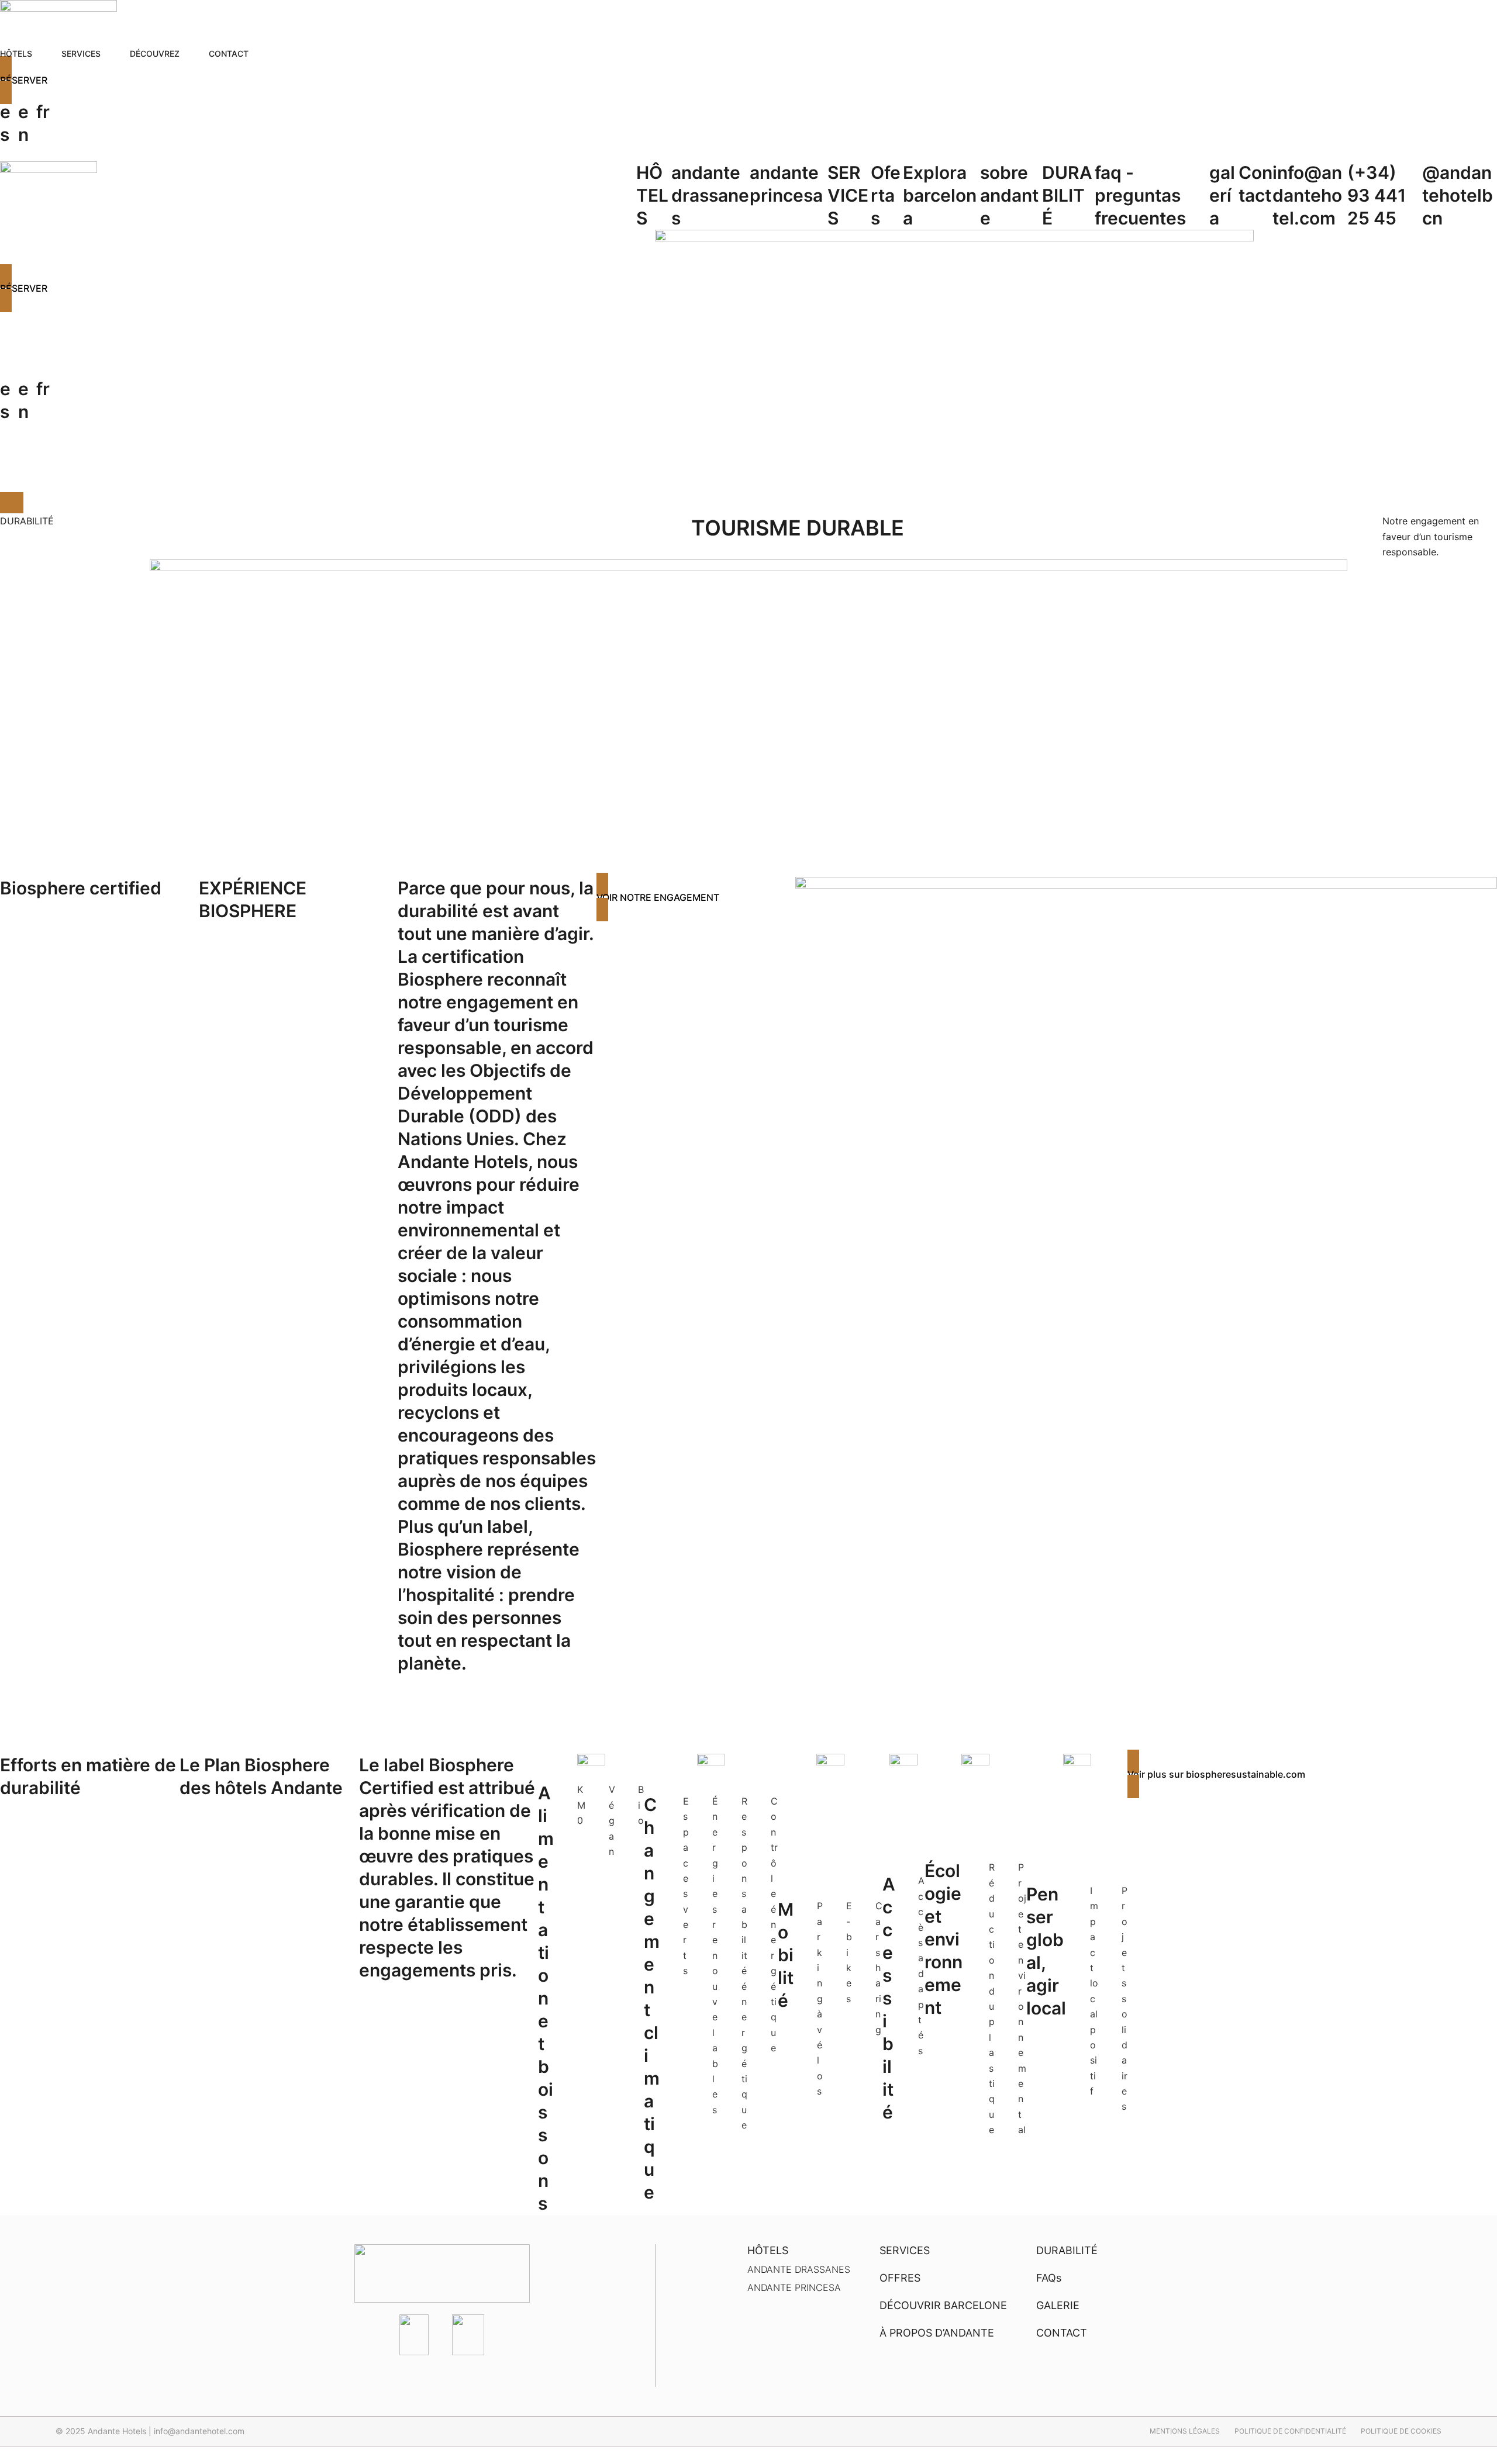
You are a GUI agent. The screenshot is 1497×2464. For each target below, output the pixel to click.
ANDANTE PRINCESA (794, 2287)
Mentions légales (1185, 2431)
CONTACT (1062, 2333)
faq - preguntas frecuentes (1140, 195)
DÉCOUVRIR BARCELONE (943, 2305)
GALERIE (1058, 2305)
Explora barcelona (940, 195)
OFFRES (900, 2278)
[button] (748, 80)
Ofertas (886, 195)
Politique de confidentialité (1290, 2431)
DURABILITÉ (1067, 195)
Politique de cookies (1401, 2431)
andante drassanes (710, 195)
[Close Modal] (12, 503)
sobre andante (1009, 195)
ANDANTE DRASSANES (799, 2269)
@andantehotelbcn (1458, 195)
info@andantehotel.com (1307, 195)
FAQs (1049, 2278)
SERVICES (848, 195)
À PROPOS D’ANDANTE (937, 2333)
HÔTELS (652, 195)
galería (1222, 195)
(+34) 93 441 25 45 (1377, 195)
